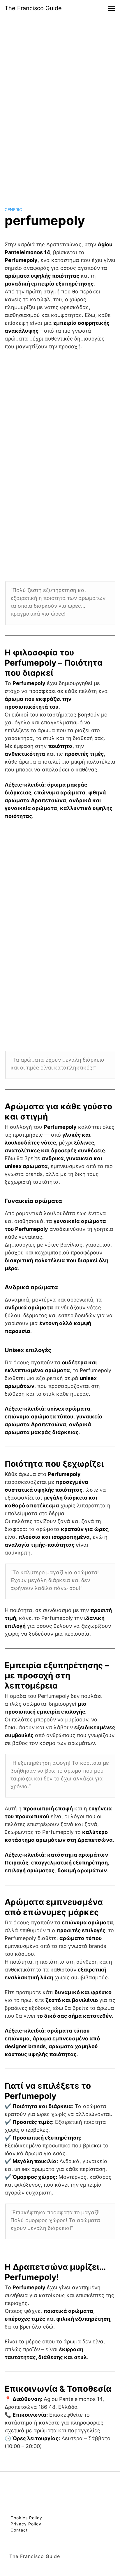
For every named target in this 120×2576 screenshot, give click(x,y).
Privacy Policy (26, 2524)
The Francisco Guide (33, 8)
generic (13, 210)
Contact (19, 2530)
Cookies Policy (26, 2518)
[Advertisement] (60, 106)
